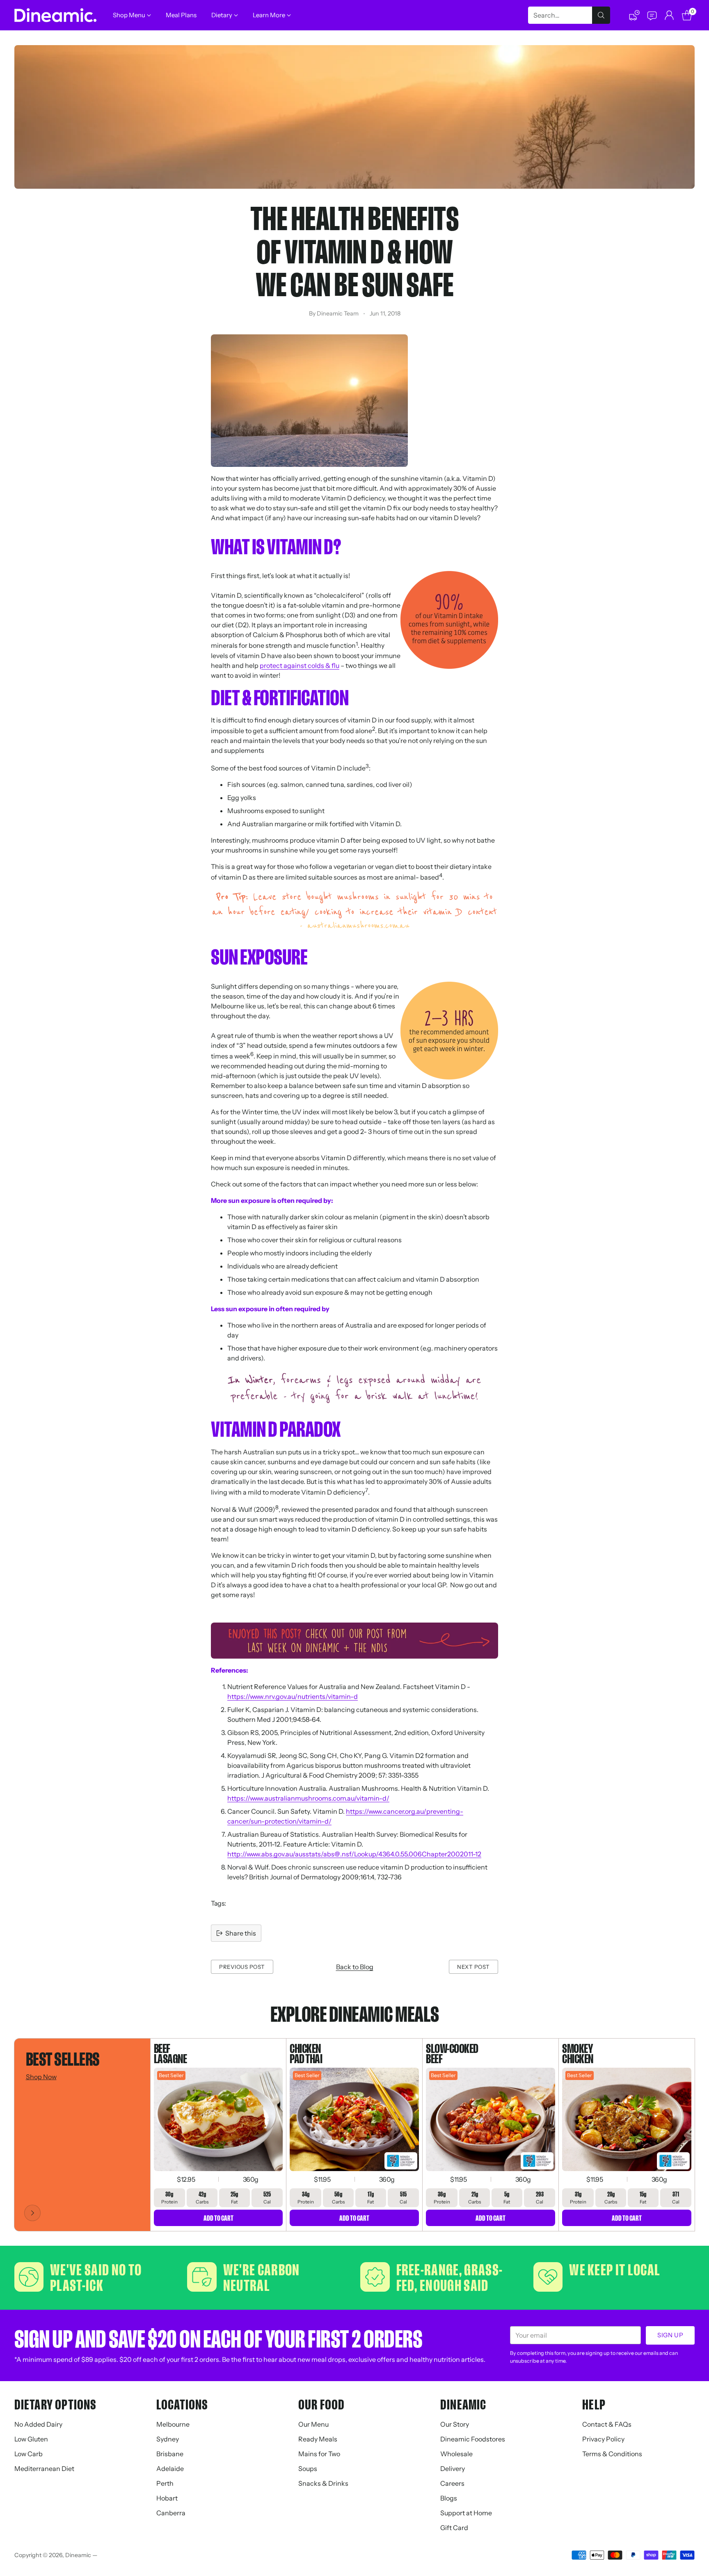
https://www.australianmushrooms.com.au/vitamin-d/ (308, 1798)
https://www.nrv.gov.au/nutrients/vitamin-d (293, 1696)
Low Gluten (31, 2439)
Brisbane (170, 2454)
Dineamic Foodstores (473, 2439)
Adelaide (170, 2469)
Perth (165, 2483)
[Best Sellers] (32, 2213)
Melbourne (173, 2424)
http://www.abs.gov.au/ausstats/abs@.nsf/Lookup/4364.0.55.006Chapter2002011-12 (354, 1854)
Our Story (455, 2424)
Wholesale (456, 2454)
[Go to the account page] (669, 15)
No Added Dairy (38, 2424)
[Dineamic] (55, 15)
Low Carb (29, 2454)
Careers (452, 2483)
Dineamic (78, 2555)
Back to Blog (355, 1967)
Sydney (168, 2439)
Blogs (449, 2498)
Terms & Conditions (612, 2454)
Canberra (171, 2513)
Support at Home (466, 2513)
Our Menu (313, 2424)
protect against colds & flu (300, 665)
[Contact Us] (652, 15)
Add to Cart (218, 2218)
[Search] (601, 15)
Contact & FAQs (607, 2424)
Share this (241, 1933)
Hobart (167, 2498)
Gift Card (454, 2528)
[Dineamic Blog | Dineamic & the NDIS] (354, 1641)
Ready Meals (318, 2439)
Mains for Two (319, 2454)
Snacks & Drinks (323, 2483)
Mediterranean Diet (44, 2469)
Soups (308, 2469)
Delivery (453, 2469)
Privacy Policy (603, 2439)
